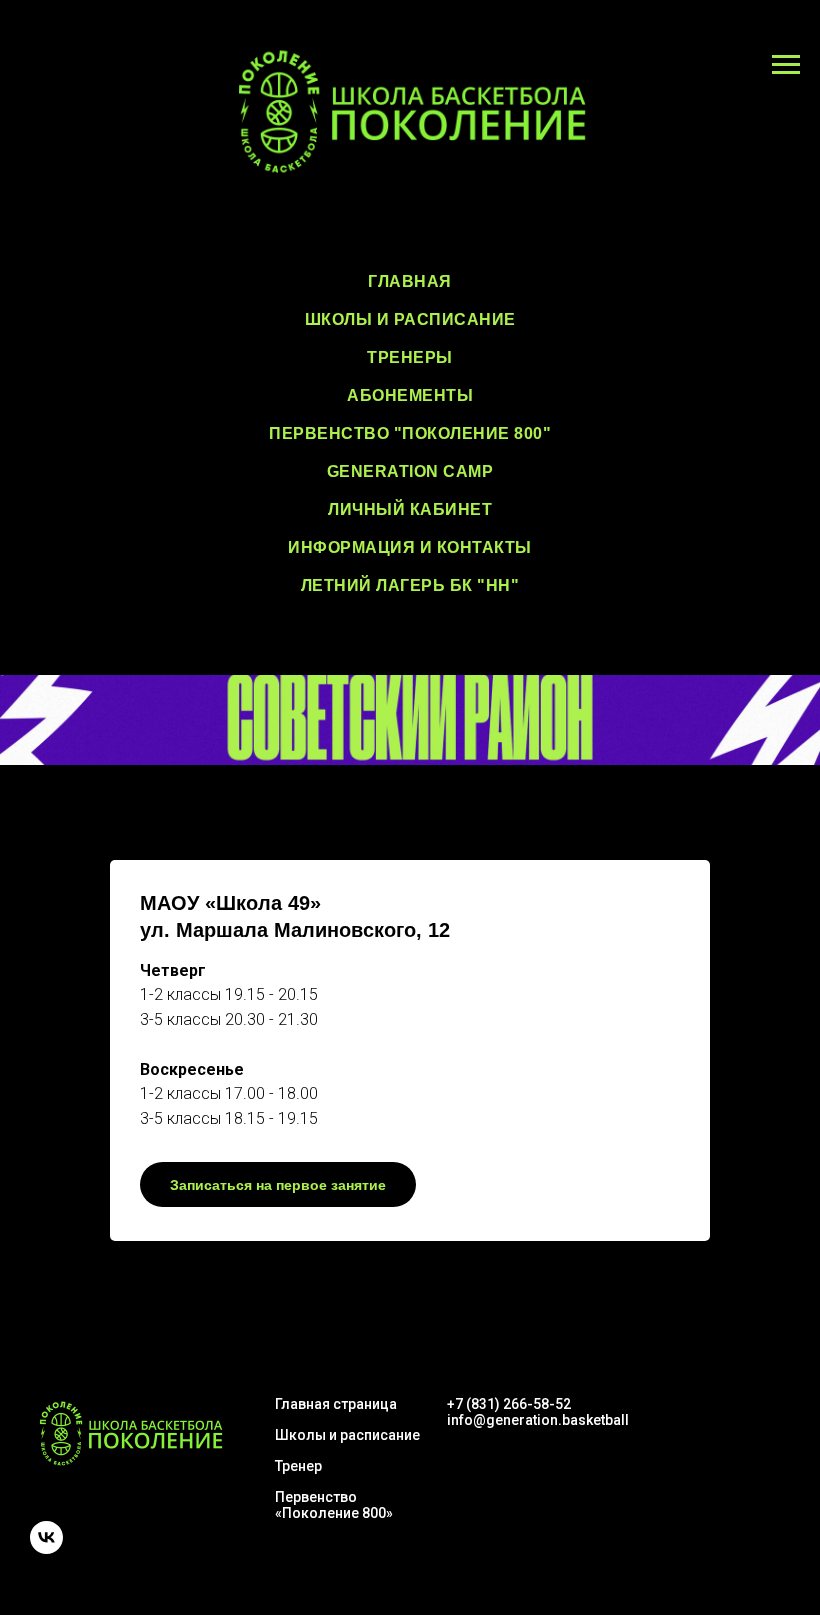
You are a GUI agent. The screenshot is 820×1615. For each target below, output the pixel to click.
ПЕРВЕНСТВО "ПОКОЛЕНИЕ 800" (410, 433)
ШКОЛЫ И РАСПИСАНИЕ (410, 319)
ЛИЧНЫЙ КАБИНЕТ (410, 509)
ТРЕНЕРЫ (410, 357)
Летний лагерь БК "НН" (410, 585)
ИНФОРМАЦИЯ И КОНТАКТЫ (410, 547)
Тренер (298, 1466)
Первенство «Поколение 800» (334, 1505)
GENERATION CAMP (410, 471)
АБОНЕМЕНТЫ (410, 395)
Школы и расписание (347, 1435)
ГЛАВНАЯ (410, 281)
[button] (410, 1051)
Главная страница (336, 1404)
